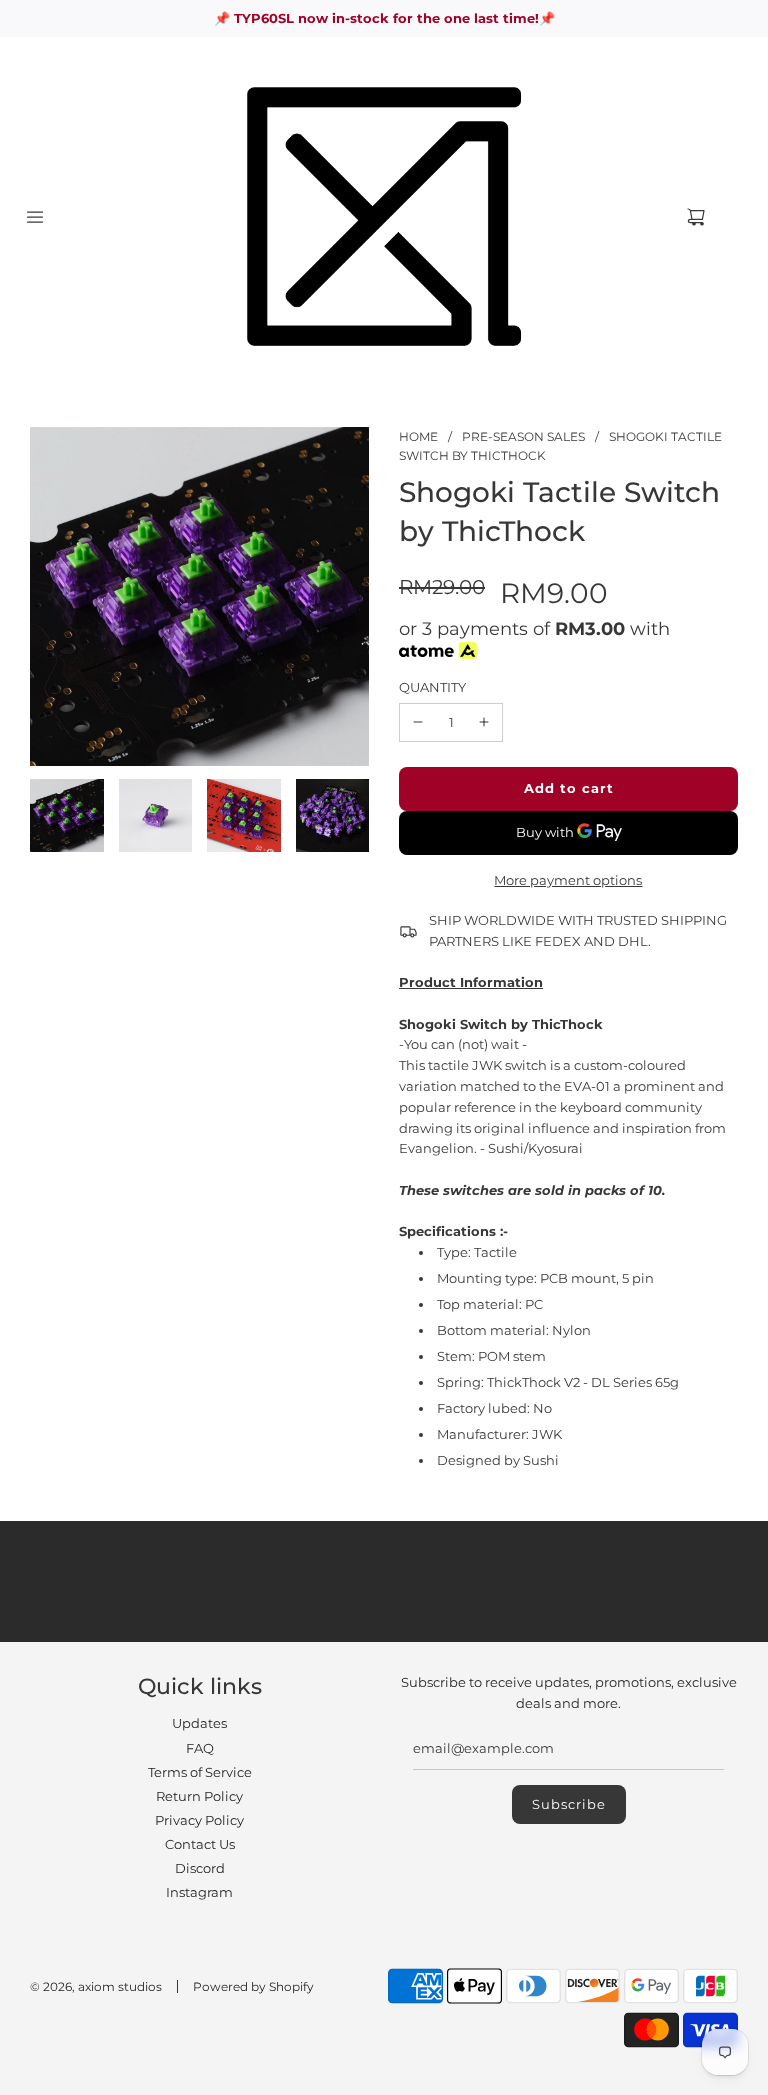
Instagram (199, 1892)
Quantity (432, 687)
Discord (200, 1868)
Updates (199, 1723)
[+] (484, 722)
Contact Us (200, 1844)
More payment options (568, 880)
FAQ (200, 1748)
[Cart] (712, 217)
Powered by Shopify (253, 1986)
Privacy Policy (199, 1820)
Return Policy (199, 1796)
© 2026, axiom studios (96, 1986)
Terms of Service (200, 1772)
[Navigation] (35, 217)
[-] (418, 722)
